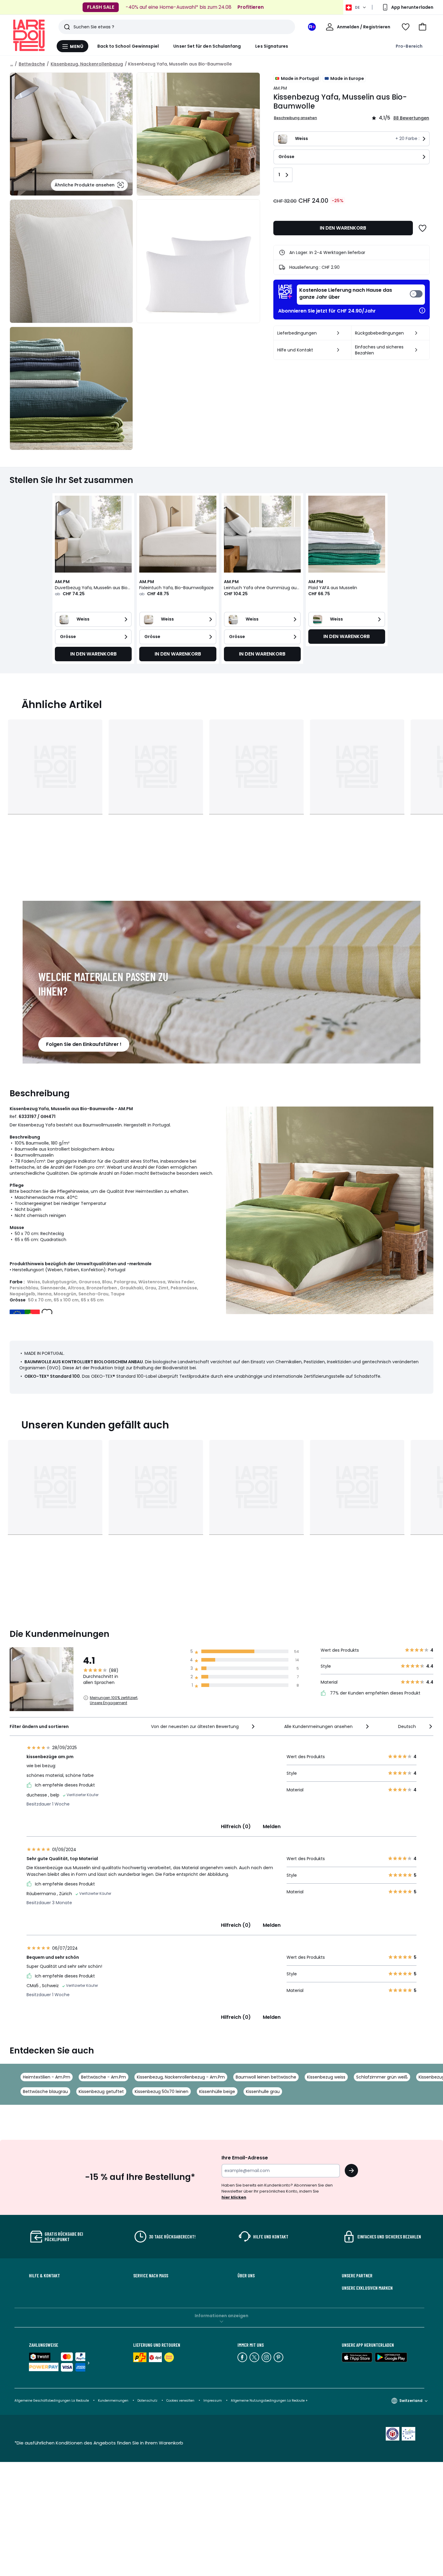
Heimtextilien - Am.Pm (47, 2077)
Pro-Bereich (409, 46)
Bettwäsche (32, 64)
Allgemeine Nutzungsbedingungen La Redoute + (269, 2401)
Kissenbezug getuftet (101, 2092)
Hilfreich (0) (236, 1826)
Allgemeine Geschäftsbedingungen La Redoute (52, 2401)
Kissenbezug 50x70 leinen (162, 2092)
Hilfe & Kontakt (44, 2276)
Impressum (213, 2401)
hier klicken (234, 2197)
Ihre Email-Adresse (245, 2158)
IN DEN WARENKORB (343, 228)
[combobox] (204, 1726)
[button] (423, 27)
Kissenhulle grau (263, 2092)
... (12, 64)
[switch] (361, 295)
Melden (272, 1826)
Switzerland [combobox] (411, 2401)
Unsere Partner (357, 2276)
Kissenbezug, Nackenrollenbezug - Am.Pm (181, 2077)
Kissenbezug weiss (326, 2077)
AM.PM (280, 88)
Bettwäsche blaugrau (45, 2092)
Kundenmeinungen (113, 2401)
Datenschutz (147, 2401)
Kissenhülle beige (217, 2092)
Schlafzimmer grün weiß (382, 2077)
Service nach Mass (151, 2276)
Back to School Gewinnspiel (128, 46)
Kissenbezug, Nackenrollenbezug (87, 64)
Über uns (246, 2276)
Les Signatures (272, 46)
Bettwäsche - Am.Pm (104, 2077)
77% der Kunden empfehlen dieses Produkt (375, 1693)
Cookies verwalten (180, 2401)
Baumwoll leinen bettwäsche (266, 2077)
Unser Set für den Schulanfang (207, 46)
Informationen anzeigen (222, 2316)
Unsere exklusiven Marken (367, 2288)
